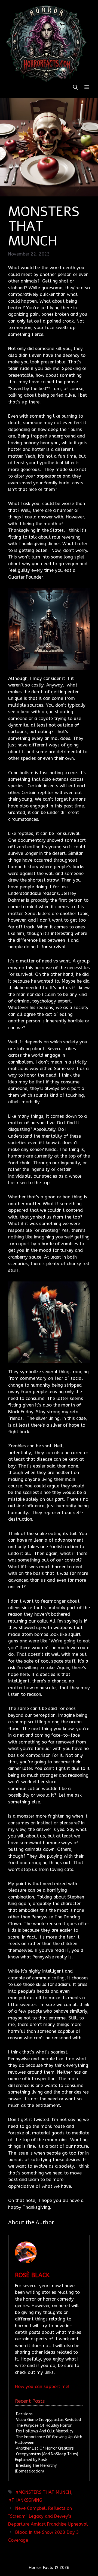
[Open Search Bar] (75, 88)
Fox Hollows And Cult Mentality (45, 2431)
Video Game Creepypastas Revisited (48, 2420)
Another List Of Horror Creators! (45, 2448)
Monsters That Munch (45, 2492)
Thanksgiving (27, 2500)
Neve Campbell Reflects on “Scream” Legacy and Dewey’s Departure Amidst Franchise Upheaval (48, 2516)
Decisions (24, 2414)
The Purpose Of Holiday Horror (44, 2425)
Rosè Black (32, 2275)
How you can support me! (42, 2387)
